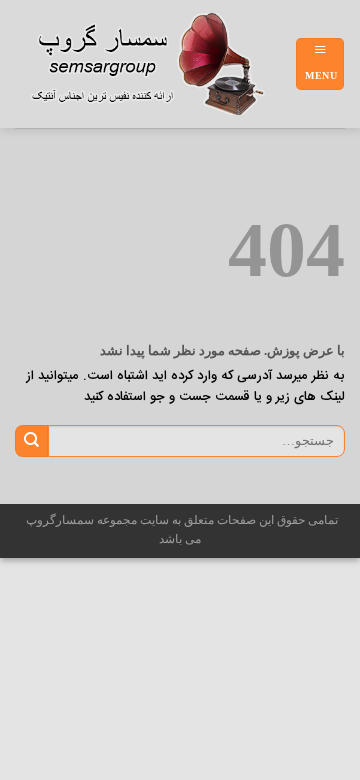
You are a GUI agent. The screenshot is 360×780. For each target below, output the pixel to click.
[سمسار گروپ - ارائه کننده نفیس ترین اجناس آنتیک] (155, 64)
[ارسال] (31, 441)
